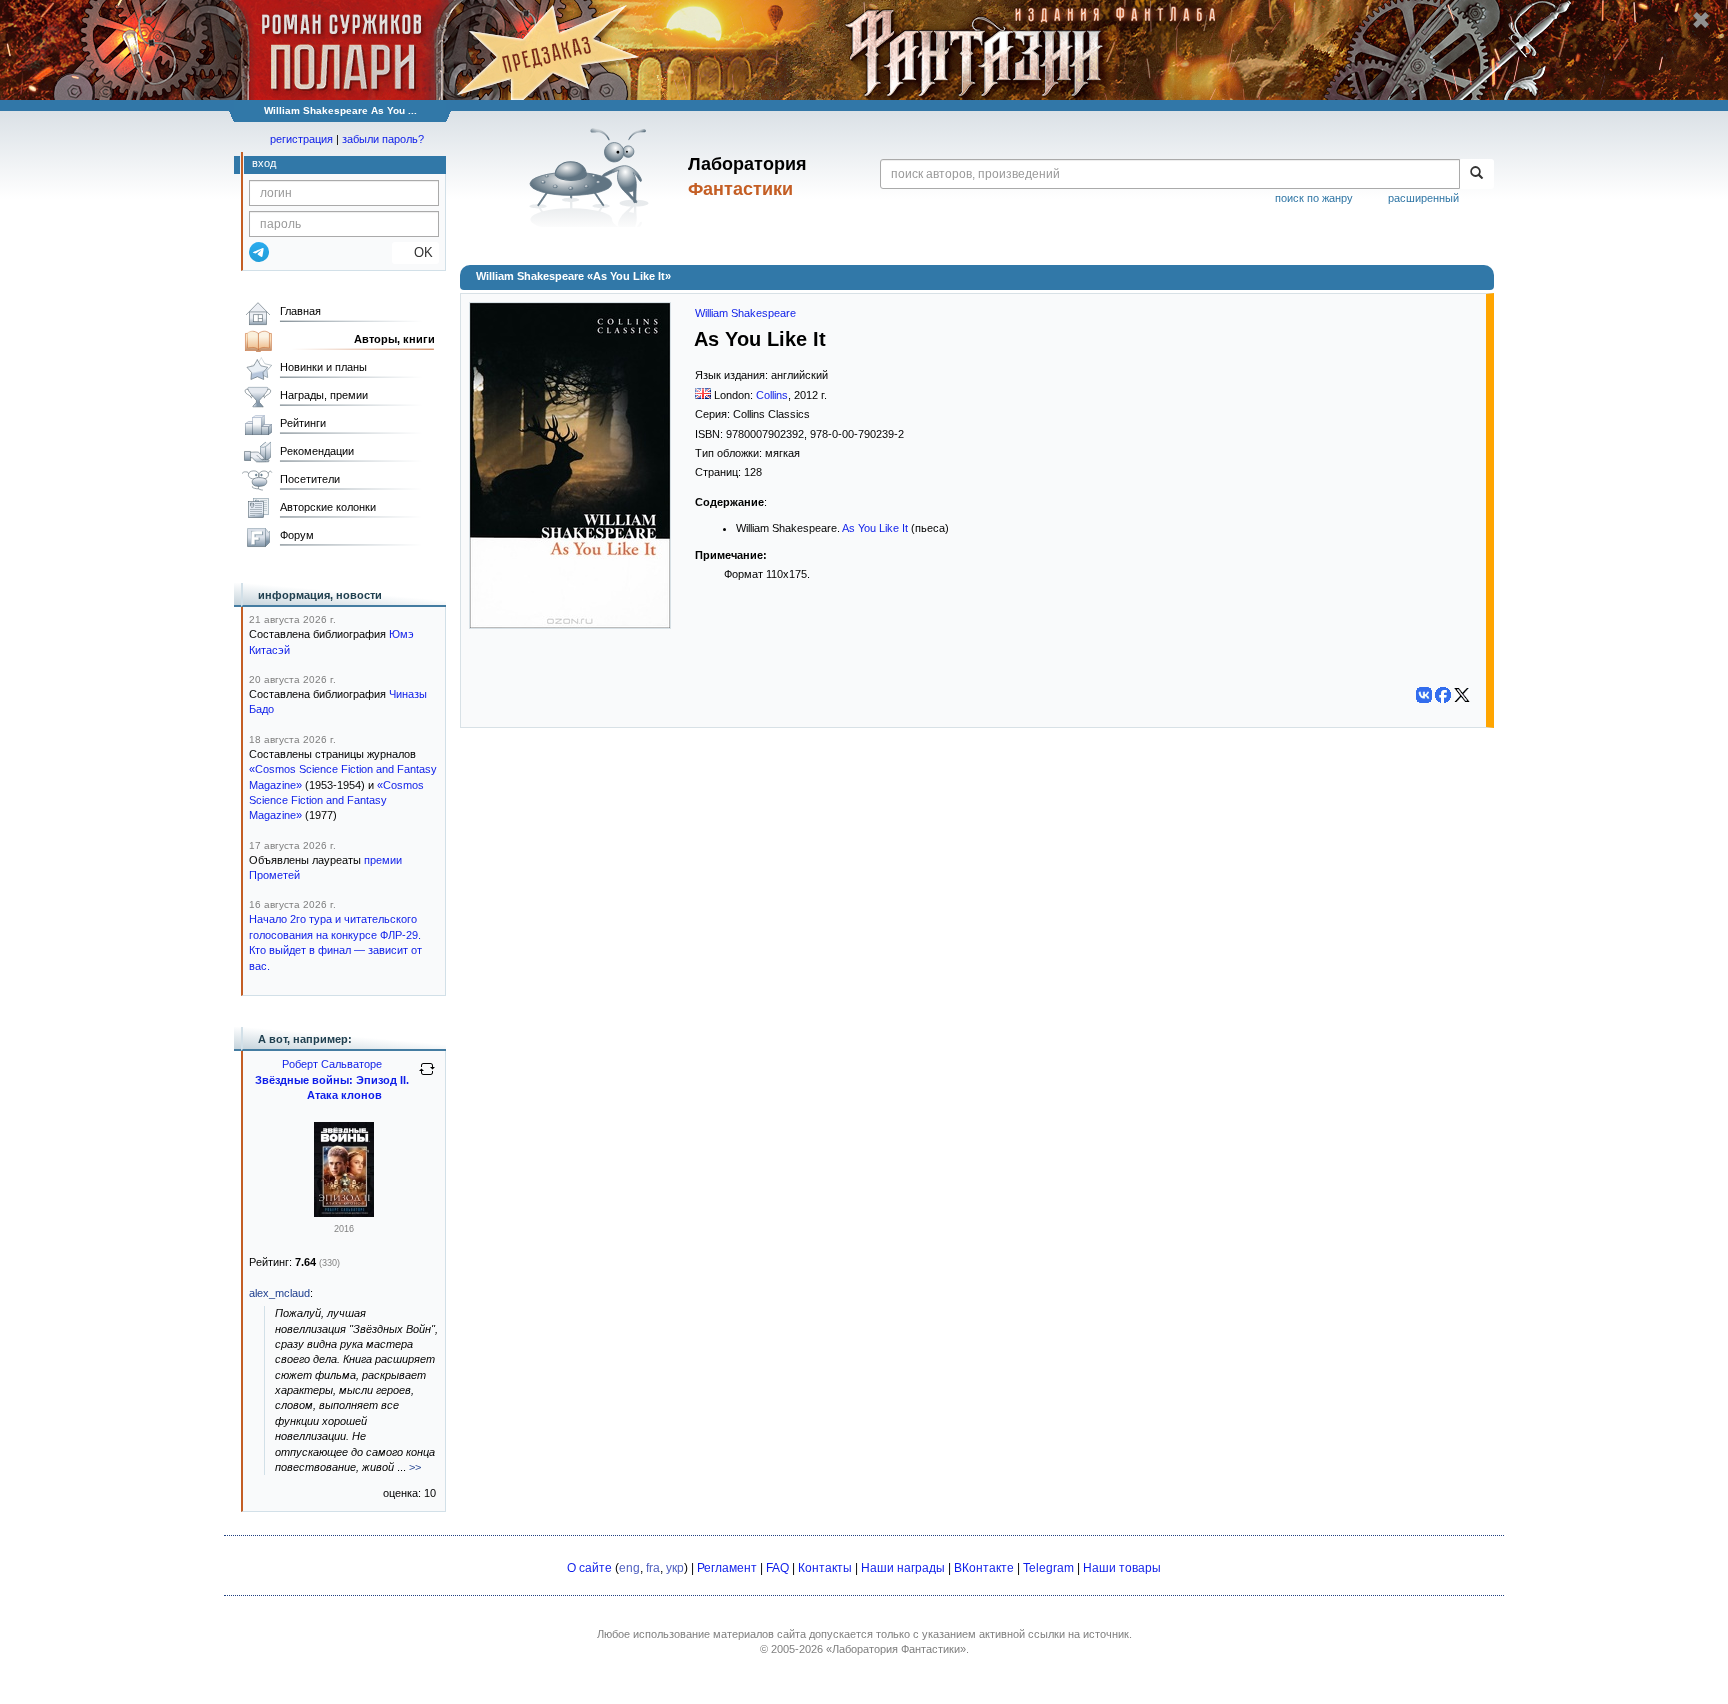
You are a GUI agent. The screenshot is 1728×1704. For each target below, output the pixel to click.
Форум (297, 535)
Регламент (727, 1568)
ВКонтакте (984, 1568)
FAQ (777, 1568)
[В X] (1462, 695)
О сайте (589, 1568)
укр (675, 1568)
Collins (772, 395)
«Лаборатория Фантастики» (896, 1649)
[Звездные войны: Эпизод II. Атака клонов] (344, 1213)
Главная (300, 311)
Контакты (825, 1568)
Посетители (310, 479)
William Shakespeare (745, 313)
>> (415, 1467)
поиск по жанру (1314, 198)
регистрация (301, 139)
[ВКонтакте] (1424, 695)
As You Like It (875, 528)
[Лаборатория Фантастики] (592, 177)
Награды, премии (324, 395)
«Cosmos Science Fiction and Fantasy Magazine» (336, 800)
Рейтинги (303, 423)
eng (629, 1568)
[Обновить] (427, 1077)
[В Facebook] (1443, 695)
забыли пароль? (383, 139)
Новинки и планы (323, 367)
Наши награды (903, 1568)
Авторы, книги (394, 339)
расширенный (1423, 198)
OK (415, 252)
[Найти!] (1476, 174)
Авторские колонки (328, 507)
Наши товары (1122, 1568)
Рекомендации (317, 451)
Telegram (1048, 1568)
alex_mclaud (279, 1293)
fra (653, 1568)
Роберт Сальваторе (332, 1064)
